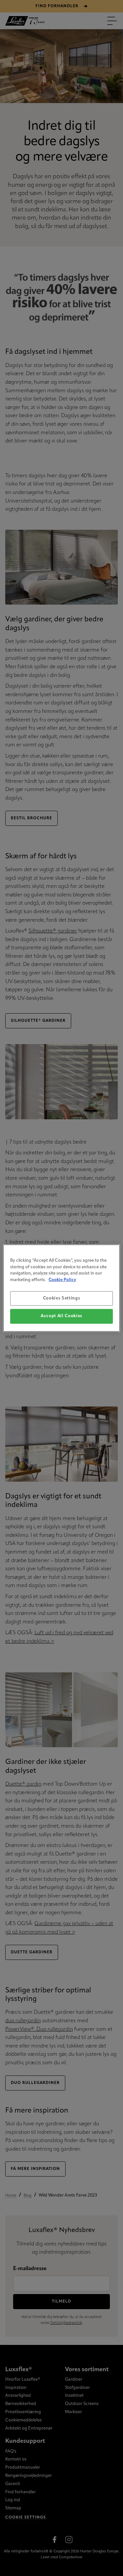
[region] (61, 1288)
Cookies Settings (61, 1298)
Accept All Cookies (61, 1316)
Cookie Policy (62, 1280)
